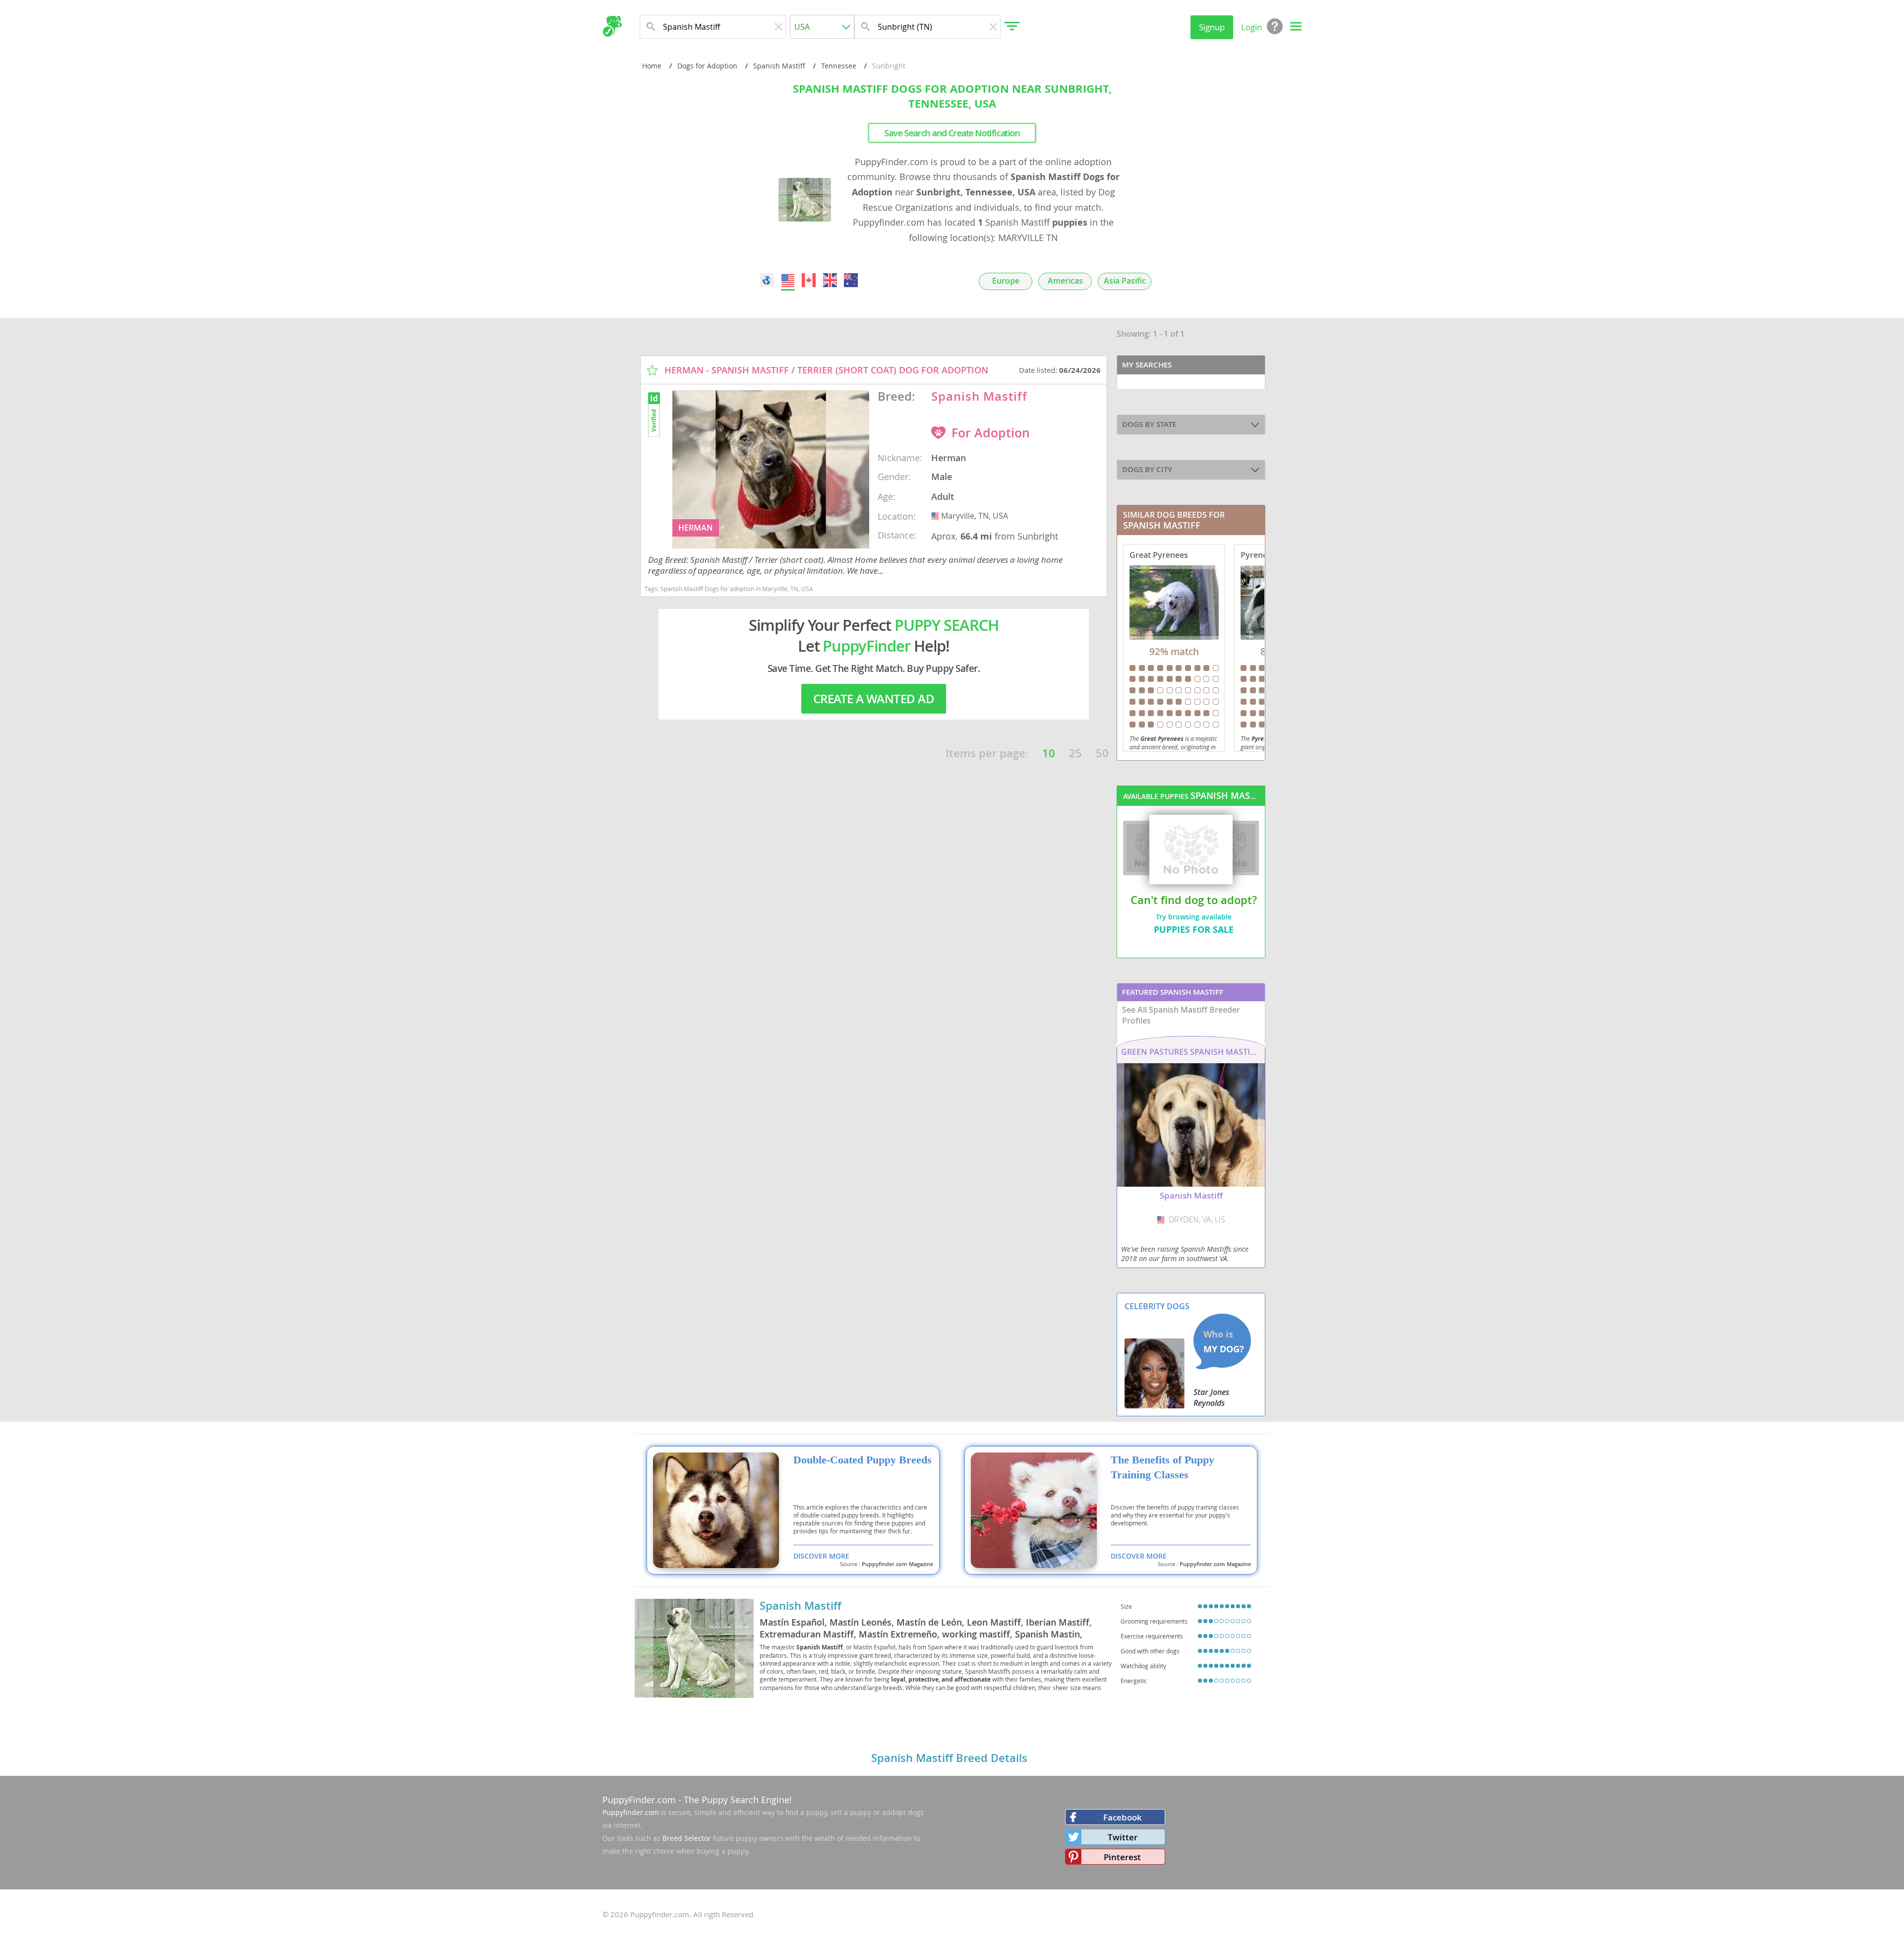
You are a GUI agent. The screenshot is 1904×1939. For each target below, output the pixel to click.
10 (1049, 753)
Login (1251, 27)
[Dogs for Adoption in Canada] (809, 280)
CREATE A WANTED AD (874, 699)
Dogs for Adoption (707, 66)
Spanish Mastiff (779, 66)
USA (936, 516)
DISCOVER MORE (821, 1556)
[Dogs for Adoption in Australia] (851, 280)
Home (652, 66)
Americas (1065, 281)
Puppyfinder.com (631, 1812)
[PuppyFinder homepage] (612, 26)
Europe (1006, 281)
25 (1075, 753)
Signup (1212, 27)
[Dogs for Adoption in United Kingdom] (830, 280)
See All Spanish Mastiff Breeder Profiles (1181, 1015)
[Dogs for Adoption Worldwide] (767, 280)
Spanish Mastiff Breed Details (949, 1758)
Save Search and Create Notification (952, 133)
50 (1102, 753)
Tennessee (839, 66)
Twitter (1123, 1837)
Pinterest (1122, 1857)
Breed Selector (687, 1838)
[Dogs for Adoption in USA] (788, 280)
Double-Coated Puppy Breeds (863, 1460)
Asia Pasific (1125, 281)
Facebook (1123, 1817)
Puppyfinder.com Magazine (897, 1564)
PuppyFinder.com (639, 1800)
